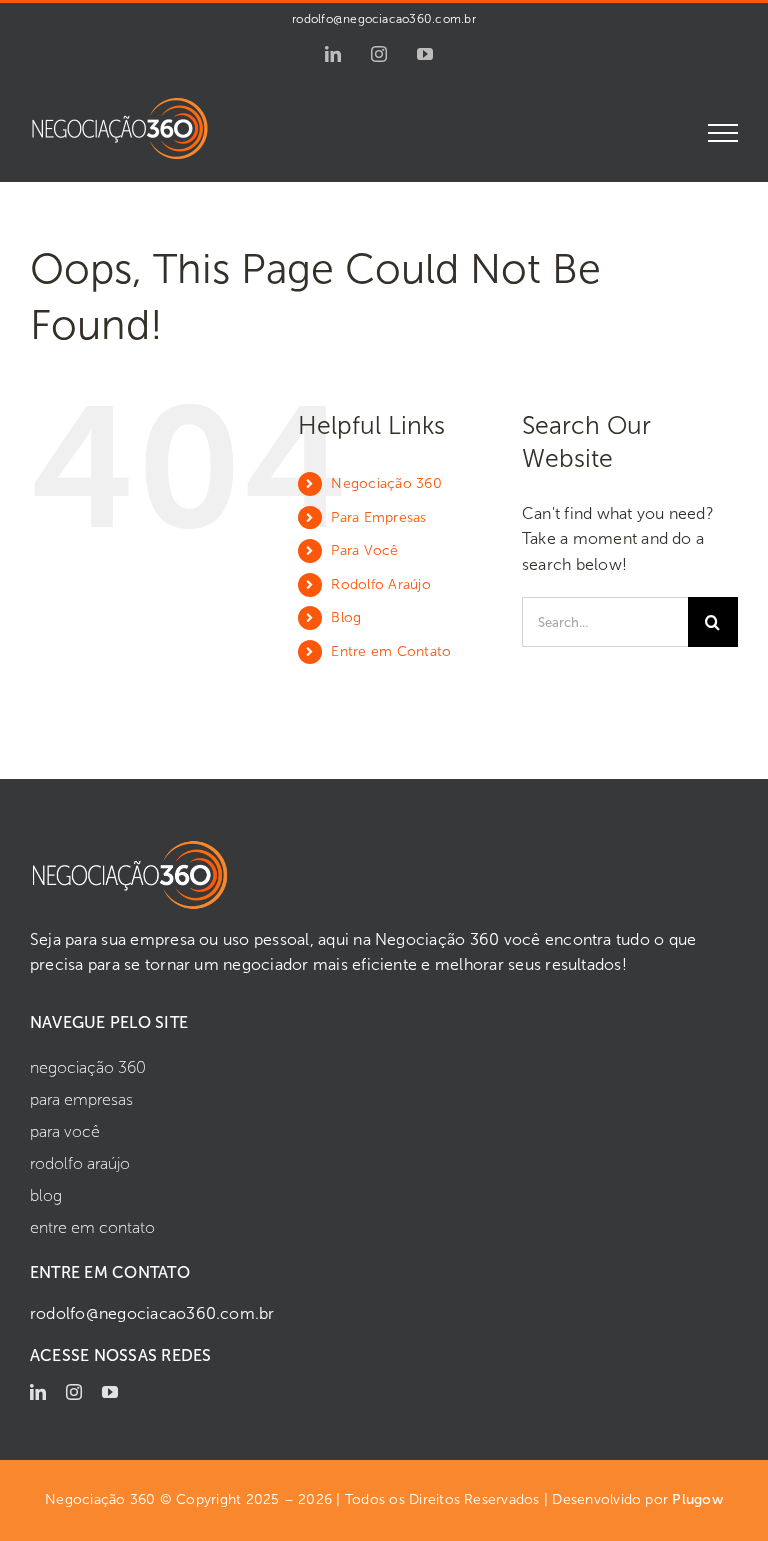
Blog (346, 617)
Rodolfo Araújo (380, 584)
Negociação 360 (386, 483)
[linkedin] (38, 1392)
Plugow (697, 1499)
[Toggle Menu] (723, 133)
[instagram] (74, 1392)
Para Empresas (378, 517)
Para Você (364, 550)
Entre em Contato (391, 651)
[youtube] (110, 1392)
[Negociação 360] (130, 846)
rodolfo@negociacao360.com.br (384, 19)
